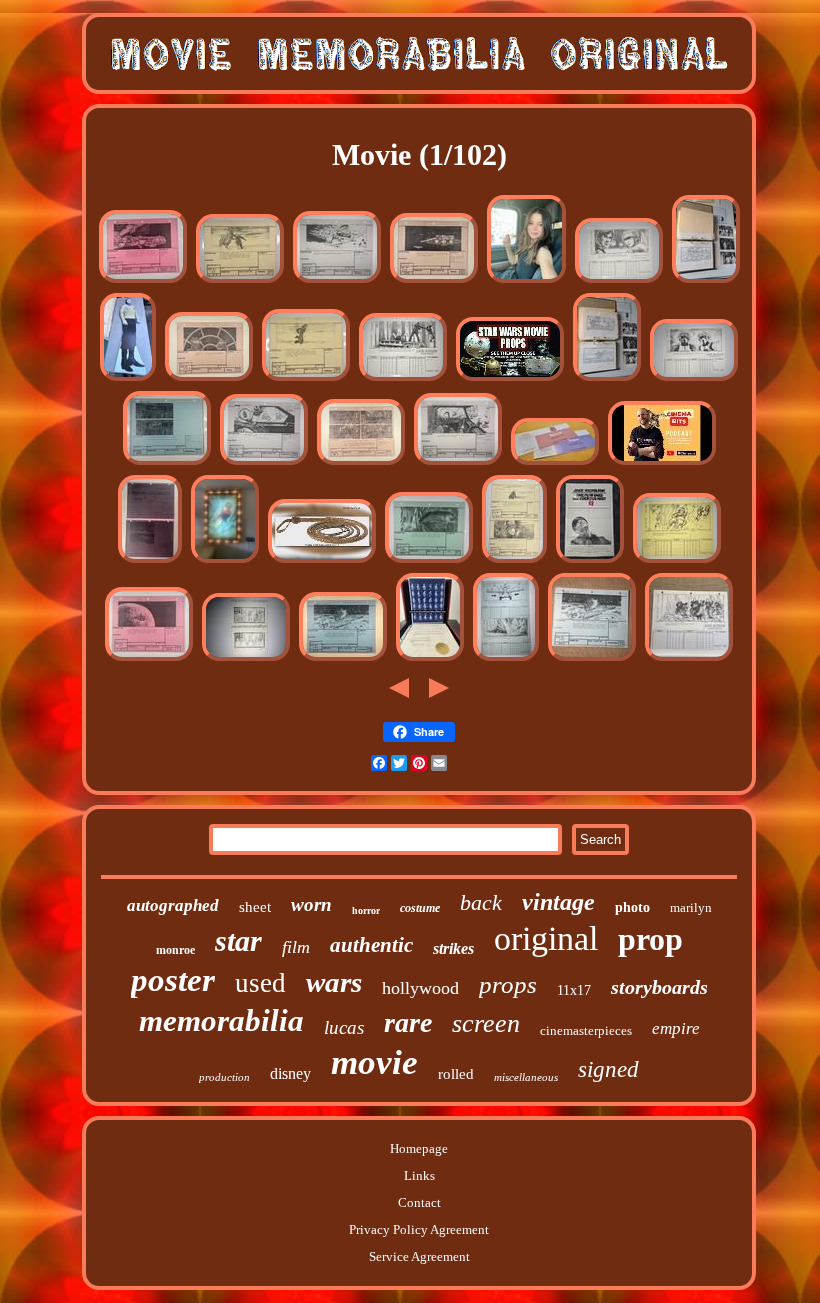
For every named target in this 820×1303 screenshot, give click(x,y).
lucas (344, 1027)
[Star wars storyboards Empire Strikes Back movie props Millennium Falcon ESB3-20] (434, 281)
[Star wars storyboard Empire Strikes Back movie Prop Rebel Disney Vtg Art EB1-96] (337, 281)
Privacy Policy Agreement (419, 1229)
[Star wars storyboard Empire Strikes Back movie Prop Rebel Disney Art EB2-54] (167, 463)
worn (311, 904)
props (508, 984)
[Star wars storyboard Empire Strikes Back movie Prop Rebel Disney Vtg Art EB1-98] (264, 463)
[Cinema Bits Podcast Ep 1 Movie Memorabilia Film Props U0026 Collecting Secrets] (662, 463)
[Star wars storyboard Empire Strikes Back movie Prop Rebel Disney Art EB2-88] (143, 281)
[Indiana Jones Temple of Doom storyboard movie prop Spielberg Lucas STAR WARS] (706, 281)
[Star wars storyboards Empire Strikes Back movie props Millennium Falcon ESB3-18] (209, 379)
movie (374, 1062)
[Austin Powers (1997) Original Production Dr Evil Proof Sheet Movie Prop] (430, 659)
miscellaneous (526, 1077)
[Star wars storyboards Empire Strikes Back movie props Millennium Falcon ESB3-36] (343, 659)
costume (420, 908)
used (260, 983)
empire (676, 1028)
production (224, 1077)
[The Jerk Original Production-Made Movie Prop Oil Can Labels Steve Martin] (555, 463)
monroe (175, 950)
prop (650, 939)
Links (419, 1175)
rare (408, 1022)
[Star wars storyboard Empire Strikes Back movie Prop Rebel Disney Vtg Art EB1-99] (458, 463)
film (296, 947)
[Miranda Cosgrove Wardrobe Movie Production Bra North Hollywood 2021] (526, 281)
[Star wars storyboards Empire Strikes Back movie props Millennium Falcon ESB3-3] (429, 561)
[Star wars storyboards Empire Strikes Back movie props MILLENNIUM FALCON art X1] (592, 659)
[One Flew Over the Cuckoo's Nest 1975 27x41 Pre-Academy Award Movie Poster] (590, 561)
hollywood (420, 988)
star (238, 940)
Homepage (419, 1148)
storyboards (659, 987)
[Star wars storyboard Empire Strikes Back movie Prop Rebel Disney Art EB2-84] (149, 659)
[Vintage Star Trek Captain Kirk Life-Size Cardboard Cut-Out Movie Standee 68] (128, 379)
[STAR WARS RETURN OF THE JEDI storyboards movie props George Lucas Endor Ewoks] (689, 659)
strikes (453, 948)
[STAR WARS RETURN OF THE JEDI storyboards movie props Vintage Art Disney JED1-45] (694, 379)
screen (486, 1023)
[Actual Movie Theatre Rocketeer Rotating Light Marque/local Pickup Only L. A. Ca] (225, 561)
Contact (419, 1202)
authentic (371, 945)
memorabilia (221, 1020)
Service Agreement (419, 1256)
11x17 (574, 990)
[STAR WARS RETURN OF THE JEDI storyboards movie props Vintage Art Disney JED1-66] (619, 281)
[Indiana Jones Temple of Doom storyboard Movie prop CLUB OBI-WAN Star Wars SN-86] (246, 659)
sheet (255, 907)
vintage (558, 902)
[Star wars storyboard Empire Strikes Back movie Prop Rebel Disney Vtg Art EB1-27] (514, 561)
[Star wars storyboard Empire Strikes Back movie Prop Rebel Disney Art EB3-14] (150, 561)
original (546, 938)
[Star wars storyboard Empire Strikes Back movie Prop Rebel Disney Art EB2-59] (361, 463)
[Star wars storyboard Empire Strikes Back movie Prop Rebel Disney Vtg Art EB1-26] (306, 379)
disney (290, 1073)
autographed (173, 905)
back (481, 902)
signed (608, 1069)
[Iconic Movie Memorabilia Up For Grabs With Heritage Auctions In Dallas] (322, 561)
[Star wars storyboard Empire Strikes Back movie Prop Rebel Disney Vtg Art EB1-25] (240, 281)
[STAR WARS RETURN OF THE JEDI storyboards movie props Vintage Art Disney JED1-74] (506, 659)
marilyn (691, 907)
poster (173, 980)
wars (334, 982)
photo (632, 907)
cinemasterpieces (586, 1030)
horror (366, 910)
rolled (456, 1074)
